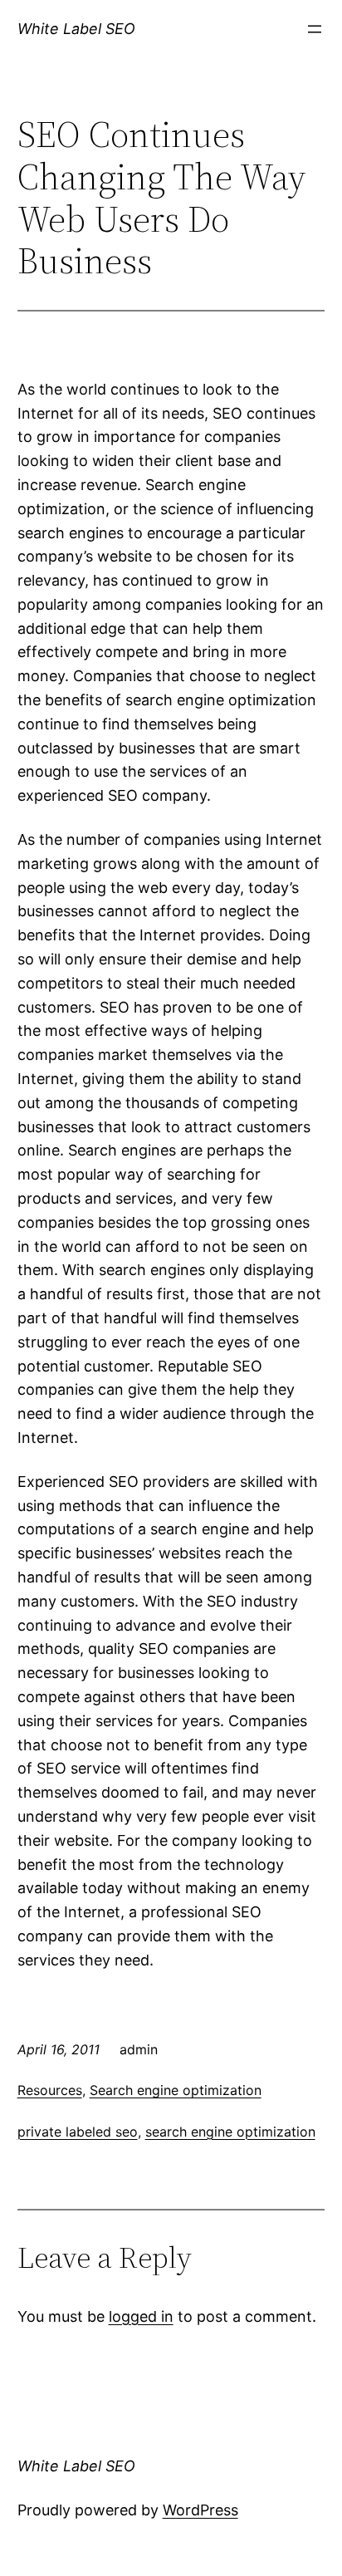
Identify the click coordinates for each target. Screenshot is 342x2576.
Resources (50, 2090)
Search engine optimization (176, 2090)
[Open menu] (315, 29)
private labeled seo (78, 2132)
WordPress (200, 2510)
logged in (141, 2316)
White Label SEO (76, 29)
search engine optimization (230, 2132)
